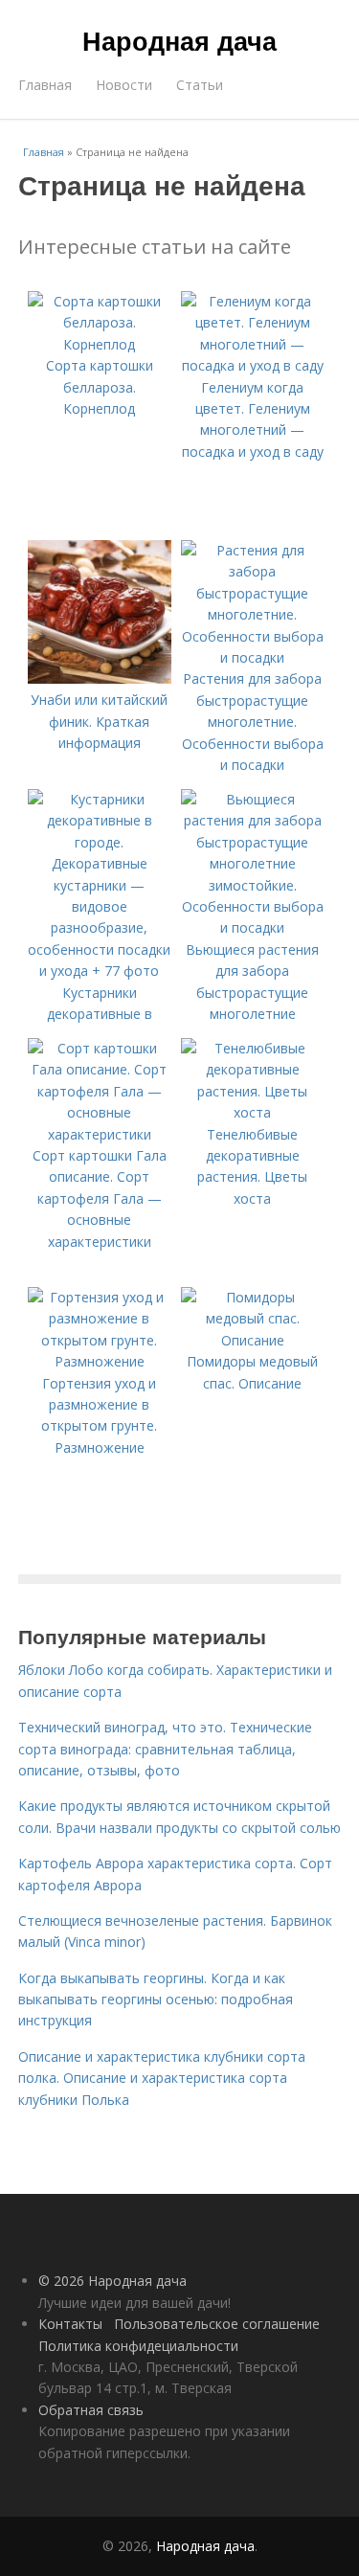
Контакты (70, 2324)
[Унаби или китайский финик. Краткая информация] (100, 678)
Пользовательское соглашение (217, 2324)
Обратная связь (91, 2410)
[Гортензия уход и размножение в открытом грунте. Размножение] (100, 1361)
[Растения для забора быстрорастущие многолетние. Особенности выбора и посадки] (253, 657)
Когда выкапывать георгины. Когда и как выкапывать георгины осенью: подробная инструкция (156, 2000)
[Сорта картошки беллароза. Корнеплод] (100, 344)
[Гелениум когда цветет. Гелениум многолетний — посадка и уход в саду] (253, 365)
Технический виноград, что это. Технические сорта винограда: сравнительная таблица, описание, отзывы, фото (165, 1749)
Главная (45, 85)
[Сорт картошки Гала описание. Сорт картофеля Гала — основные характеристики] (100, 1134)
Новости (124, 85)
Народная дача (179, 40)
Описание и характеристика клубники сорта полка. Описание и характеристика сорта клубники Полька (162, 2078)
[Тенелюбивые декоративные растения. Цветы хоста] (253, 1112)
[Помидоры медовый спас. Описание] (253, 1340)
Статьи (200, 85)
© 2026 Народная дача (112, 2281)
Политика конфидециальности (138, 2346)
